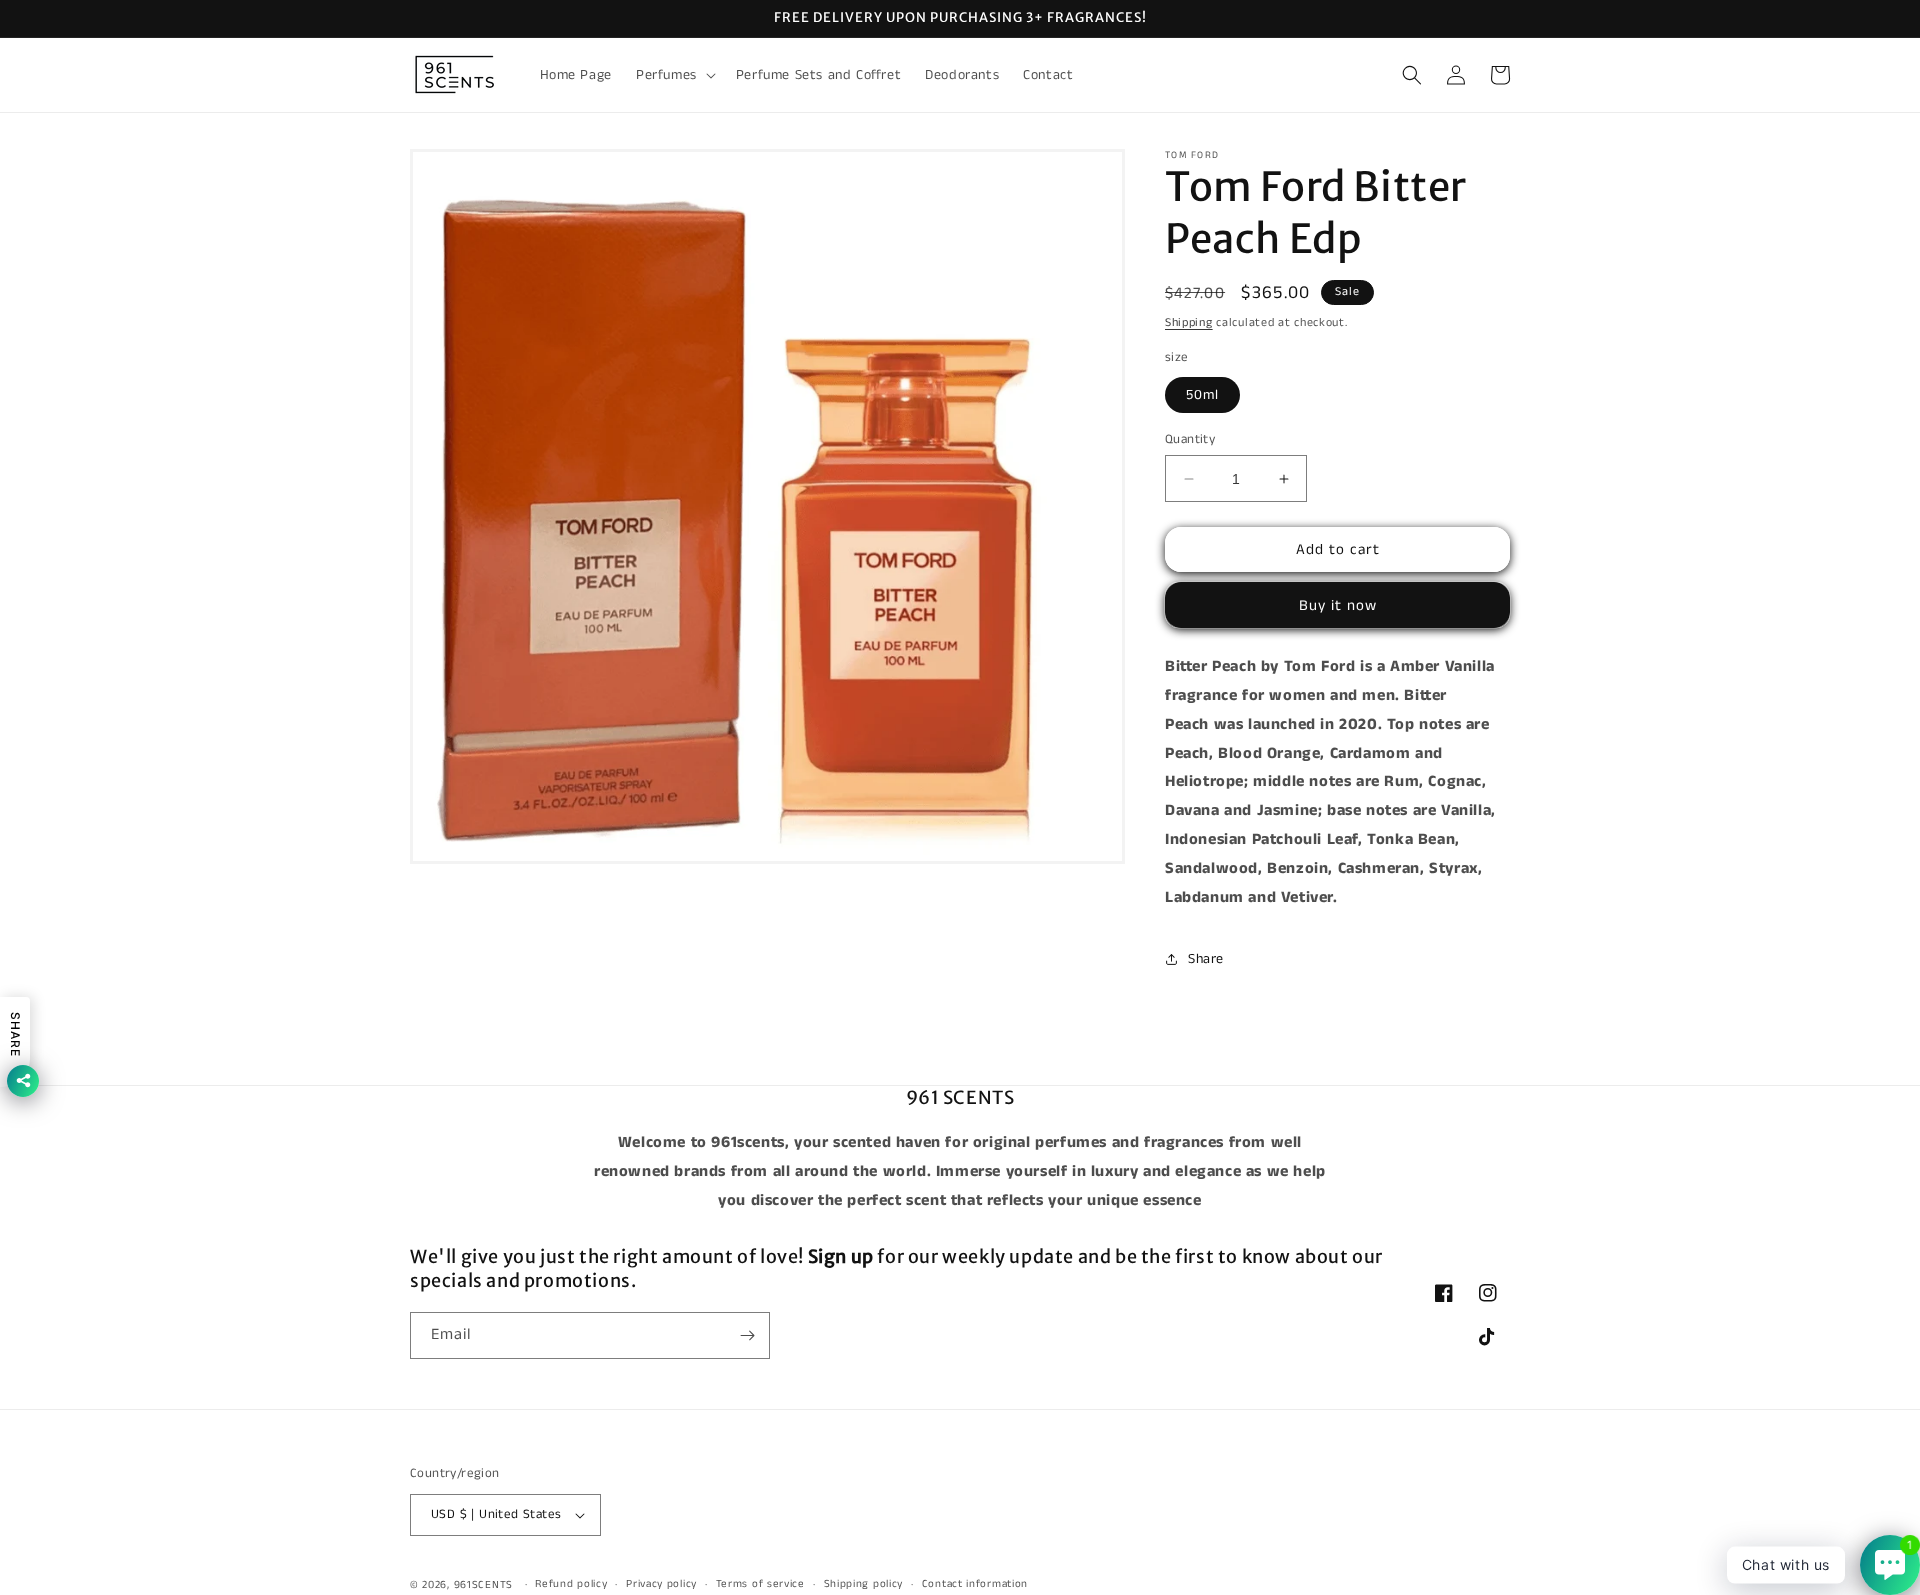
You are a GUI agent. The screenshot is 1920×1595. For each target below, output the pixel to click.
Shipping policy (864, 1584)
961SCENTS (483, 1585)
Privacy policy (661, 1584)
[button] (674, 75)
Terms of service (760, 1584)
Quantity (1190, 439)
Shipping (1189, 322)
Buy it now (1338, 605)
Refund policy (571, 1584)
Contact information (975, 1584)
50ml (1202, 395)
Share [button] (1206, 959)
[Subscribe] (747, 1335)
